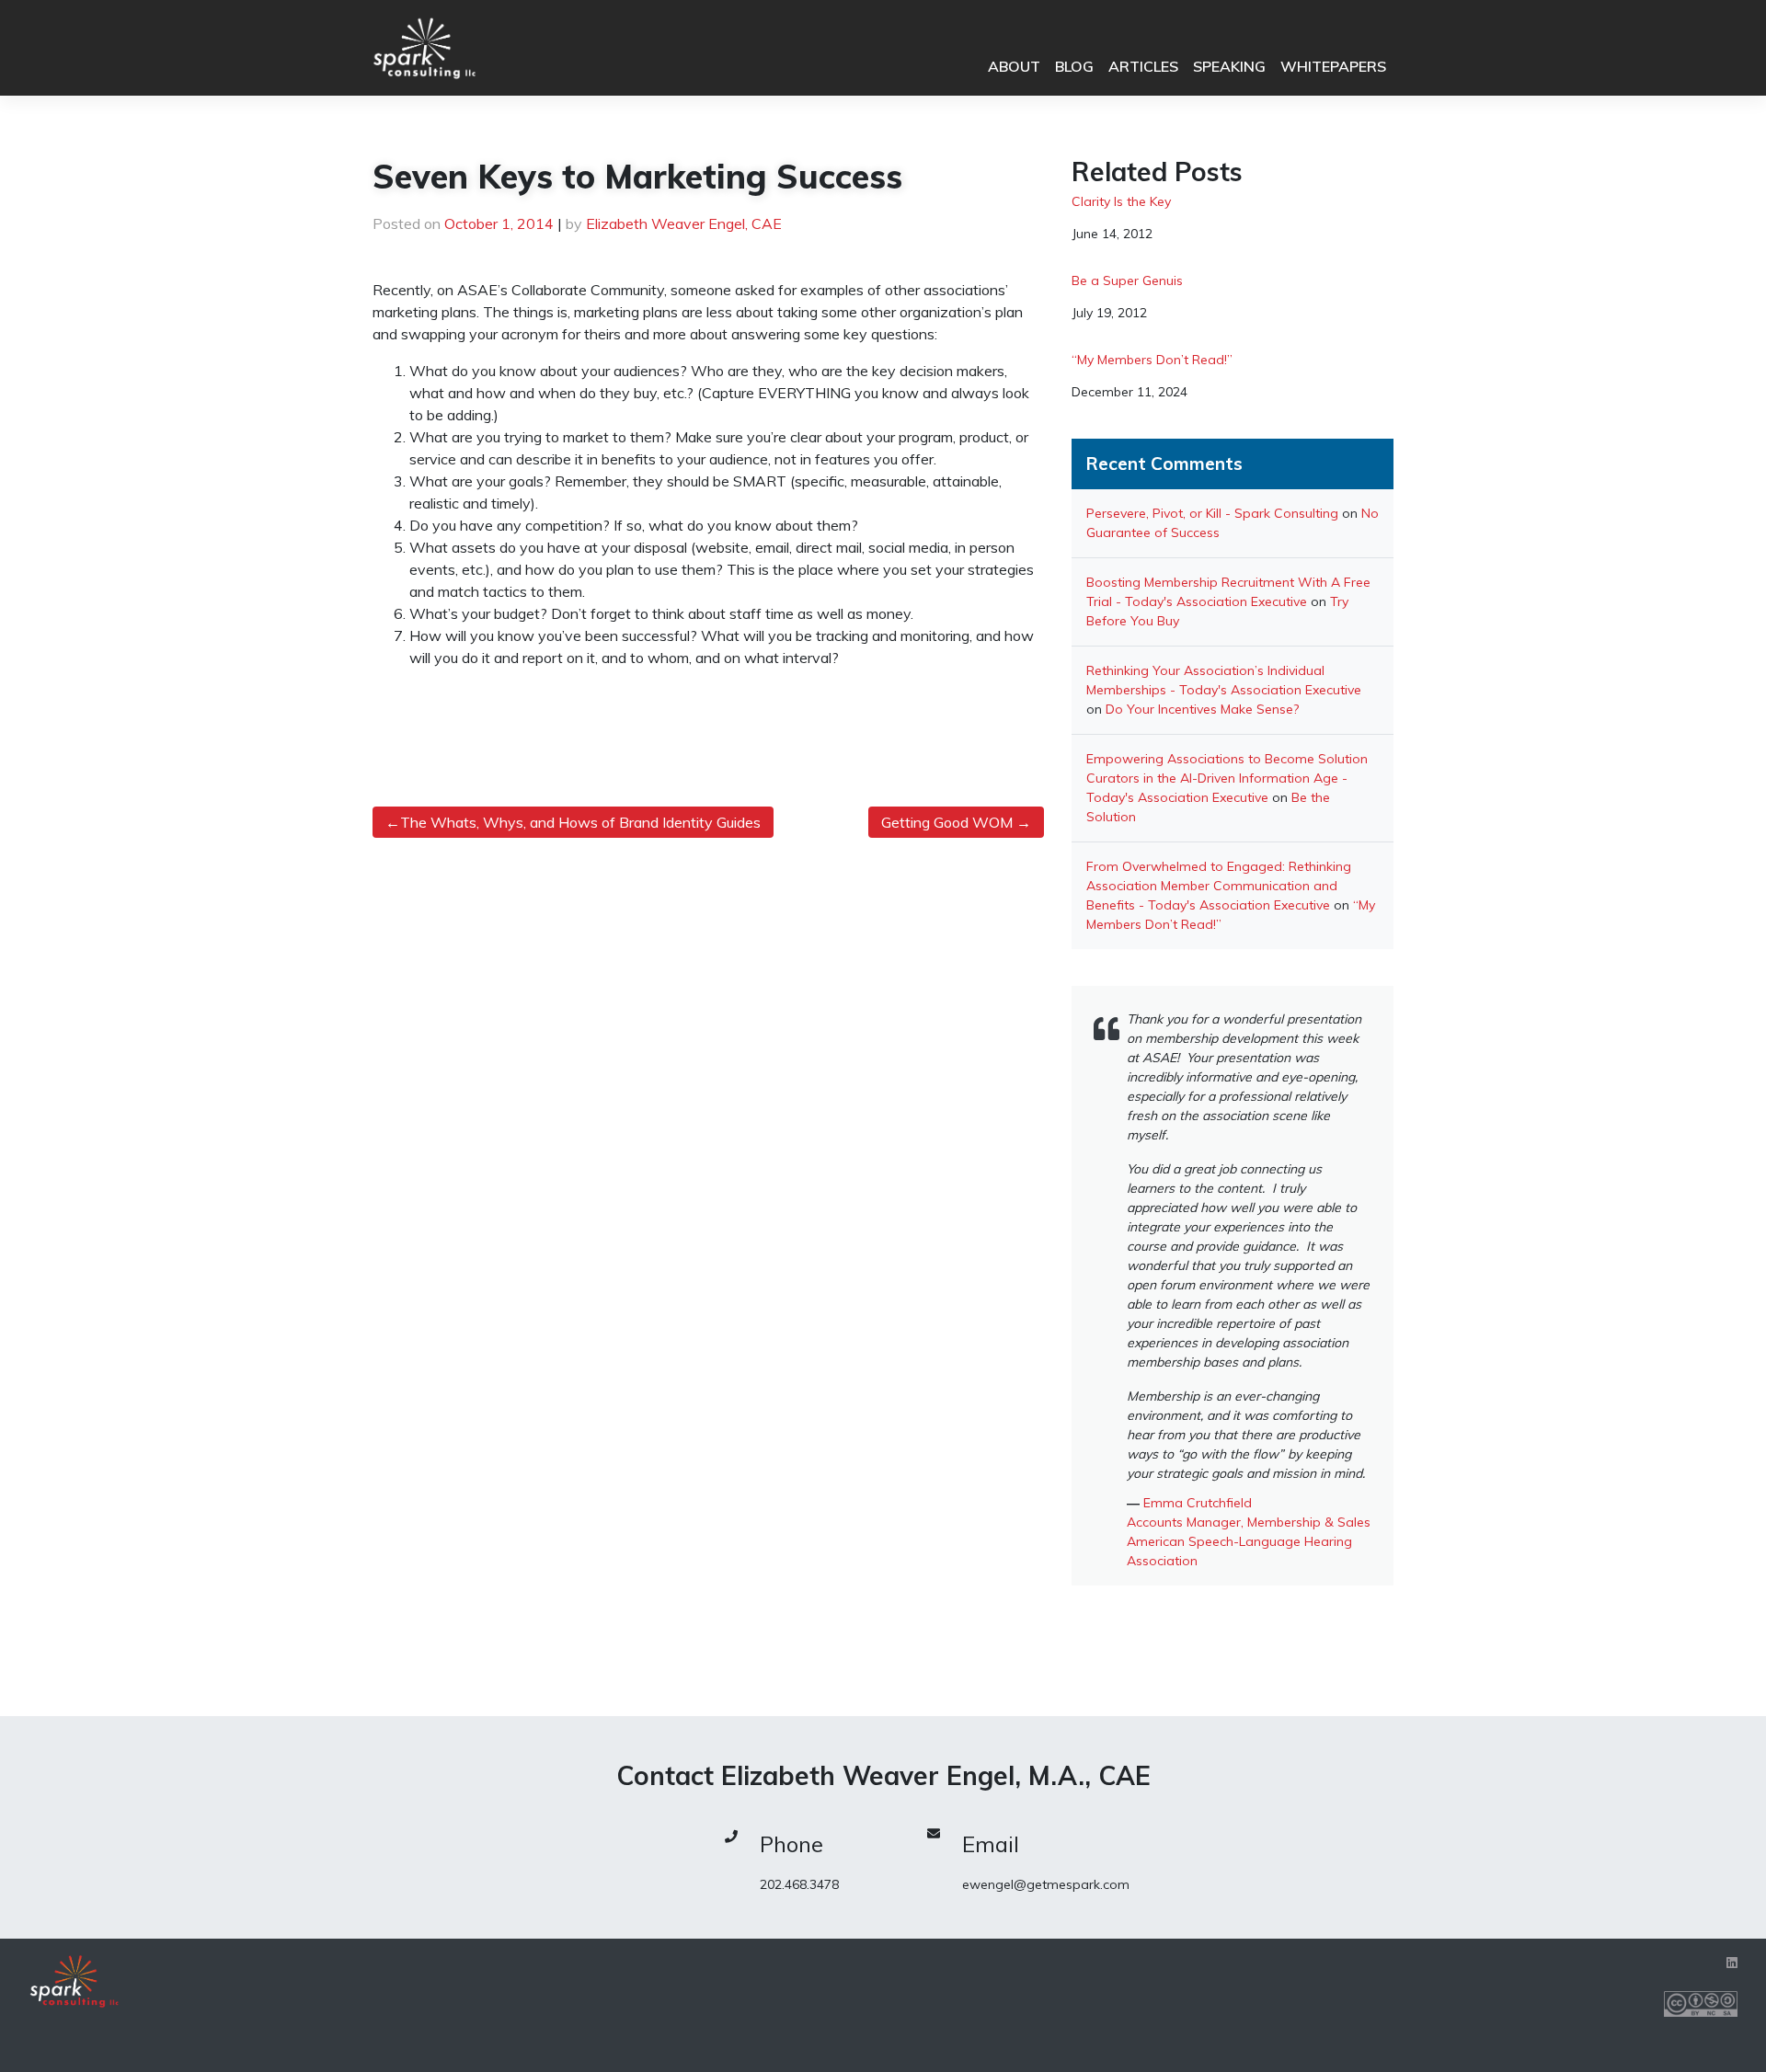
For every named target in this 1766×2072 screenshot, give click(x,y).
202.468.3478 (799, 1884)
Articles (1143, 66)
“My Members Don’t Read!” (1152, 360)
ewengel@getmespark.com (1046, 1884)
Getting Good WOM (947, 822)
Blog (1074, 66)
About (1014, 66)
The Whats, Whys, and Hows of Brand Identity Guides (580, 822)
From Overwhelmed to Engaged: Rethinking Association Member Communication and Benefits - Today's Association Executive (1219, 886)
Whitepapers (1333, 66)
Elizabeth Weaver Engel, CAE (684, 223)
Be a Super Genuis (1127, 281)
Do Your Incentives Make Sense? (1202, 709)
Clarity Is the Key (1121, 202)
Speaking (1229, 66)
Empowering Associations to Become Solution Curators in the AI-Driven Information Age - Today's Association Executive (1227, 778)
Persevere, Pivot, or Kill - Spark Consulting (1212, 513)
